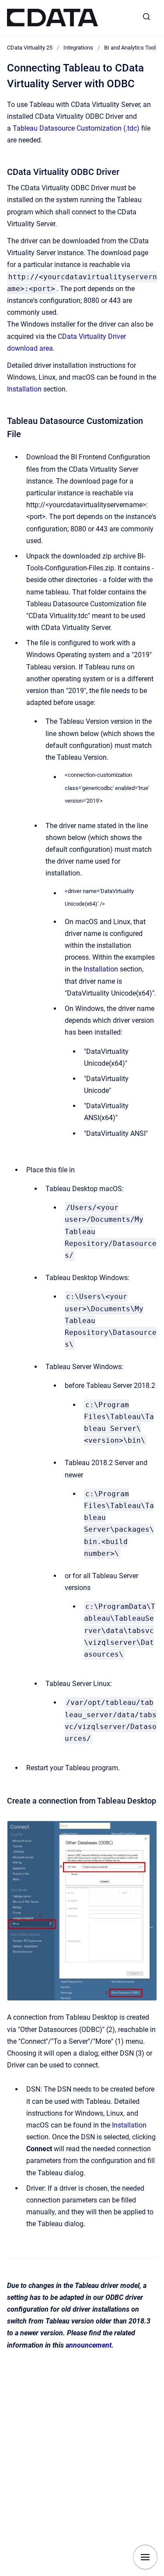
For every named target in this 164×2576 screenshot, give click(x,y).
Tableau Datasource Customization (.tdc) (76, 128)
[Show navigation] (145, 2557)
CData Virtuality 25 (30, 48)
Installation (24, 389)
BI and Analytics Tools (131, 48)
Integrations (78, 48)
